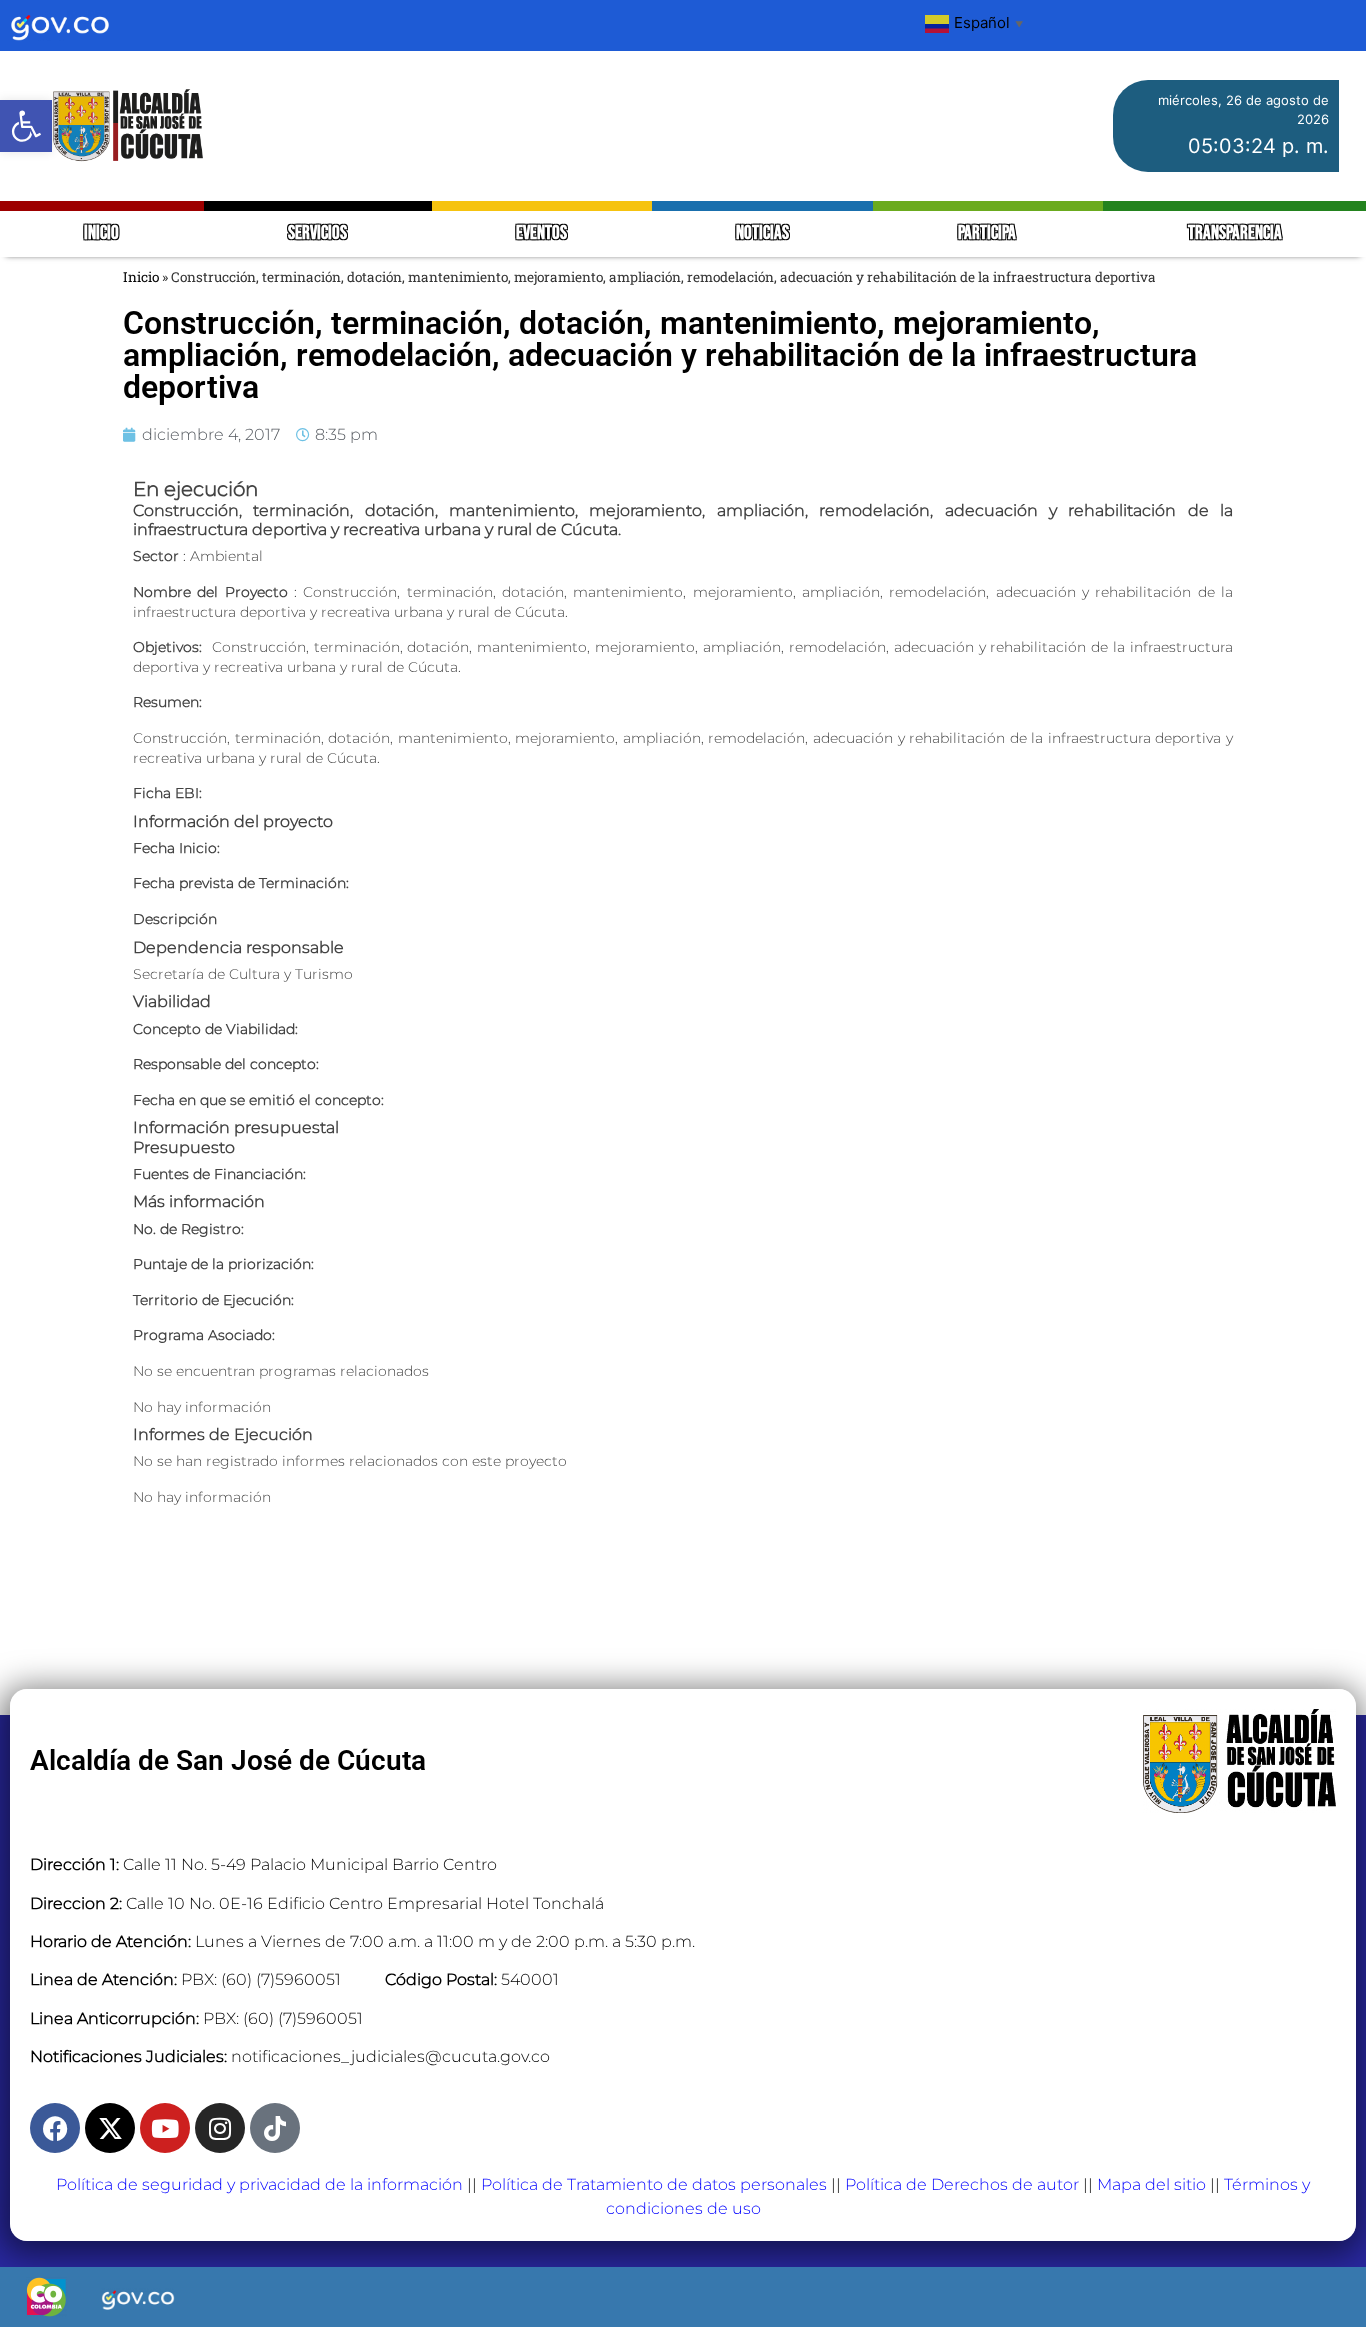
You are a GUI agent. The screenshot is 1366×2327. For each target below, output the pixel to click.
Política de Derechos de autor (962, 2184)
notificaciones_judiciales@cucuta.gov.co (390, 2056)
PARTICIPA (988, 233)
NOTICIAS (762, 233)
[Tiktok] (275, 2128)
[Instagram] (220, 2128)
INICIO (101, 233)
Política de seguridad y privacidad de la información (259, 2184)
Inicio (141, 277)
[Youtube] (165, 2128)
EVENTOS (541, 233)
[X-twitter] (110, 2128)
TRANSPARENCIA (1235, 233)
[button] (26, 126)
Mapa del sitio (1151, 2184)
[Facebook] (55, 2128)
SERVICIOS (317, 233)
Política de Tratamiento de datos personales (654, 2184)
